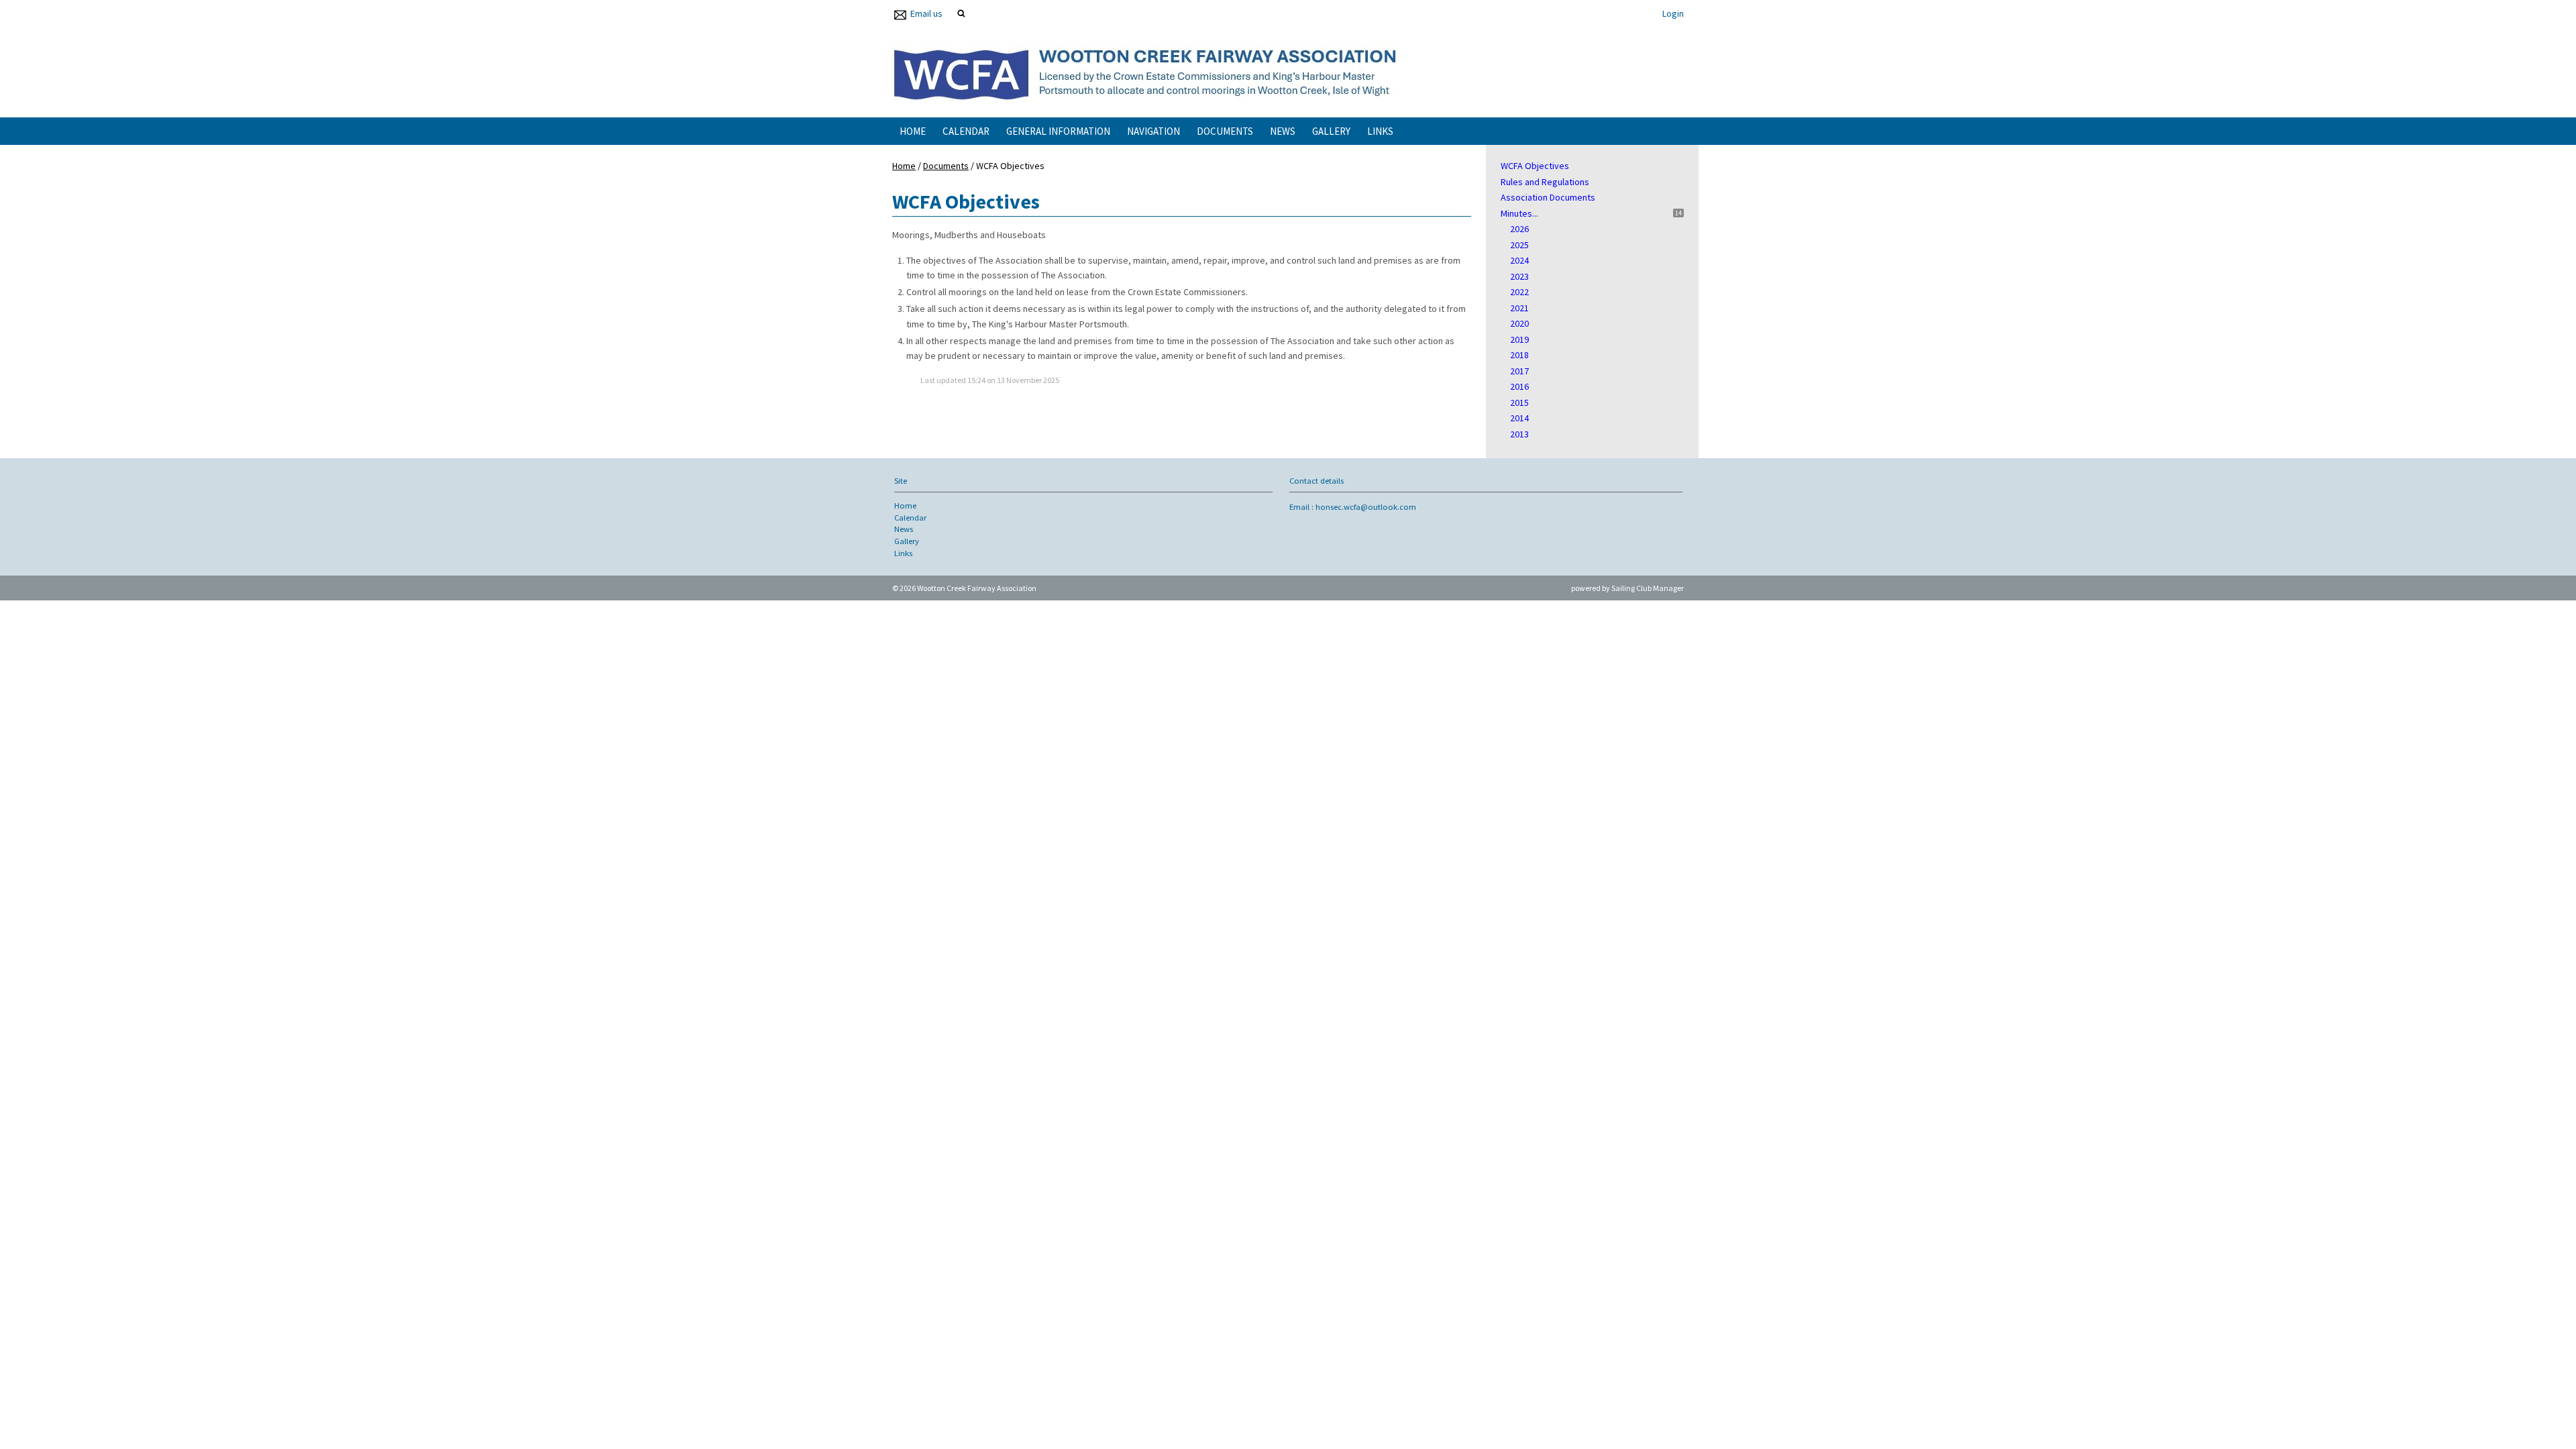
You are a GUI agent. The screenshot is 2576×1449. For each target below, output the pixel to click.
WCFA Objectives (1535, 166)
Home (913, 131)
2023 (1519, 276)
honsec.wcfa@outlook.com (1366, 507)
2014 (1519, 418)
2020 (1519, 323)
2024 (1519, 260)
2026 (1519, 229)
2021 (1519, 308)
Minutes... (1519, 213)
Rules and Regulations (1545, 182)
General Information (1058, 131)
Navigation (1153, 131)
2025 (1519, 245)
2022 (1519, 292)
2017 (1519, 371)
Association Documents (1548, 197)
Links (1380, 131)
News (1283, 131)
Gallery (1331, 131)
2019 (1519, 339)
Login (1673, 13)
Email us (926, 13)
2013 (1519, 434)
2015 (1519, 402)
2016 (1519, 386)
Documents (1225, 131)
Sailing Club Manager (1648, 588)
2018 (1519, 355)
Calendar (966, 131)
